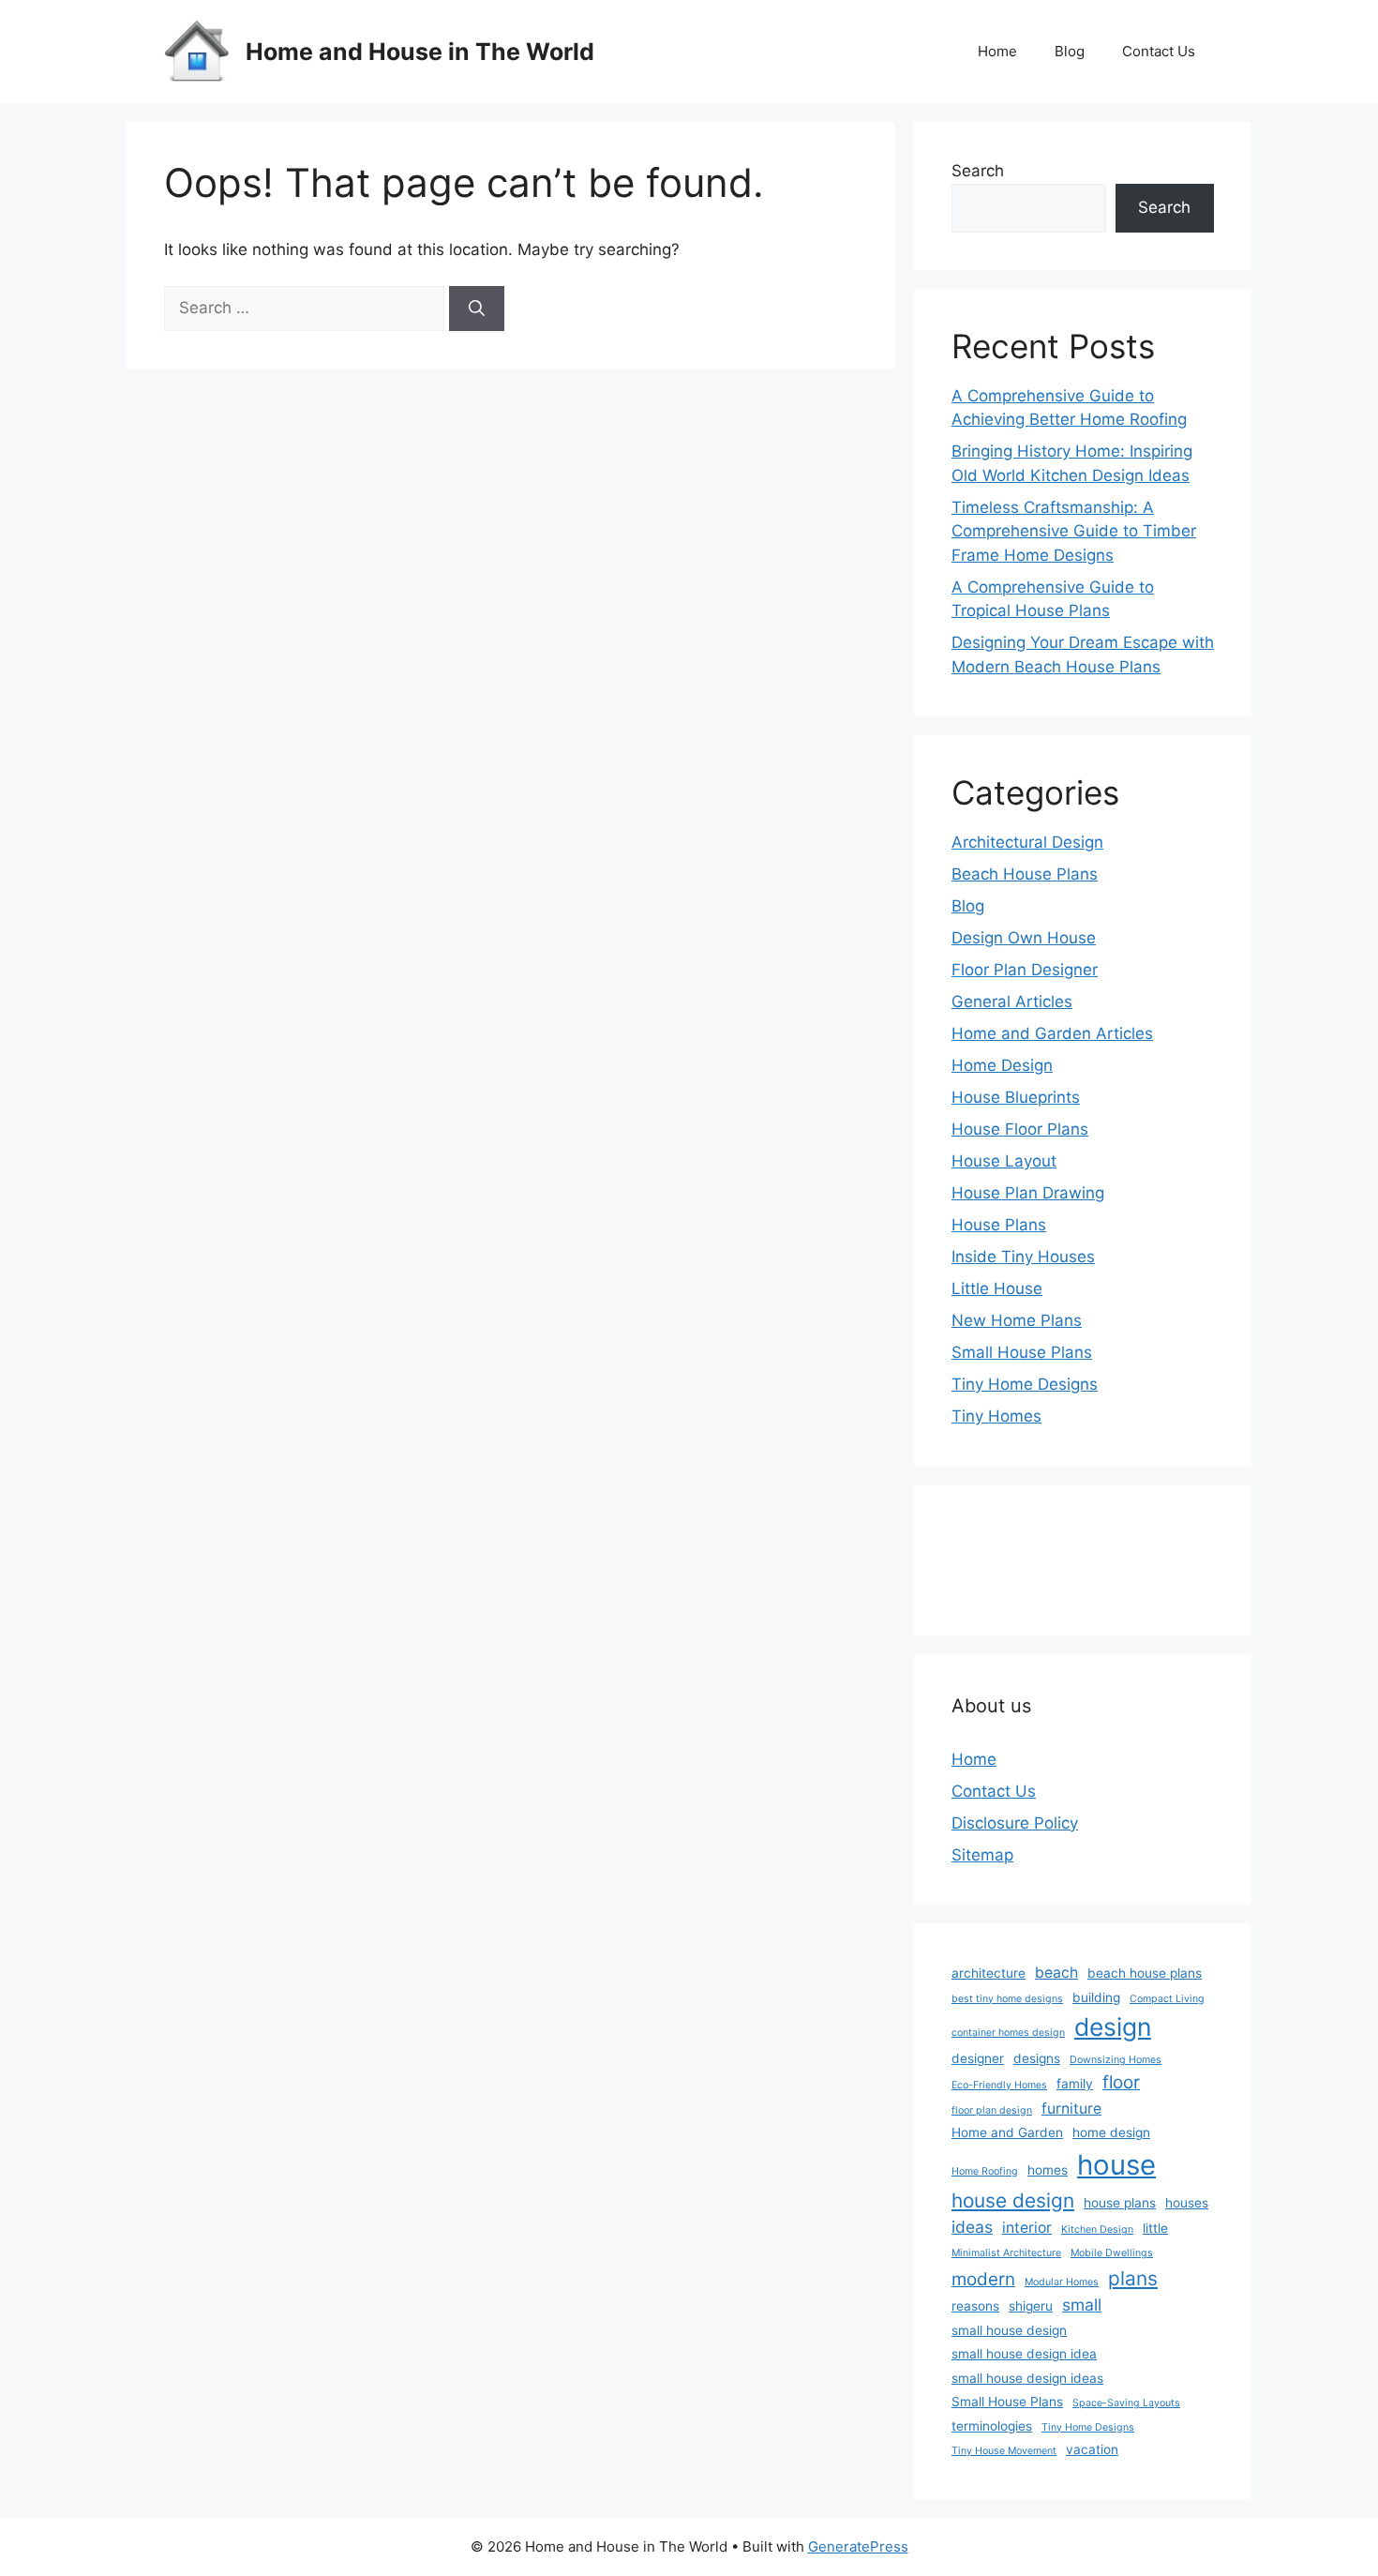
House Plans (999, 1225)
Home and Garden (1007, 2132)
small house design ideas (1027, 2378)
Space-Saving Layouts (1126, 2403)
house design (1013, 2200)
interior (1027, 2228)
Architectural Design (1027, 842)
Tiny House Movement (1004, 2451)
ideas (972, 2227)
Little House (997, 1288)
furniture (1071, 2109)
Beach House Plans (1025, 874)
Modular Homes (1062, 2282)
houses (1187, 2203)
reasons (975, 2306)
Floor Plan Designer (1025, 970)
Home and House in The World (420, 52)
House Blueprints (1016, 1097)
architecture (989, 1973)
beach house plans (1145, 1973)
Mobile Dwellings (1112, 2253)
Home (997, 51)
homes (1048, 2170)
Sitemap (982, 1855)
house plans (1120, 2203)
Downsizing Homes (1116, 2060)
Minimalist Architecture (1006, 2253)
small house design (1009, 2330)
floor (1121, 2082)
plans (1133, 2278)
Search (978, 171)
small (1082, 2305)
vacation (1092, 2449)
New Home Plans (1017, 1320)
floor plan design (992, 2110)
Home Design (1002, 1065)
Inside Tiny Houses (1023, 1257)
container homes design (1008, 2033)
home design (1111, 2132)
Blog (1070, 51)
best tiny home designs (1007, 1999)
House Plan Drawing (1028, 1193)
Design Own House (1024, 938)
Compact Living (1167, 1999)
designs (1037, 2058)
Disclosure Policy (1015, 1823)
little (1155, 2228)
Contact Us (1159, 51)
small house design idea (1024, 2354)
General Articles (1012, 1002)
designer (978, 2058)
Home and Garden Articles (1052, 1033)
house (1116, 2165)
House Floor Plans (1020, 1129)
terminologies (992, 2426)
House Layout (1004, 1161)
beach (1056, 1973)
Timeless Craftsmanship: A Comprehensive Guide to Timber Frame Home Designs (1074, 531)
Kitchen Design (1097, 2230)
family (1075, 2084)
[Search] (477, 309)
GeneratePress (858, 2546)
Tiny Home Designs (1025, 1384)
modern (983, 2279)
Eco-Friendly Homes (999, 2085)
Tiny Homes (996, 1416)
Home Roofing (985, 2171)
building (1096, 1997)
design (1113, 2026)
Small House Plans (1022, 1352)
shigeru (1031, 2306)
